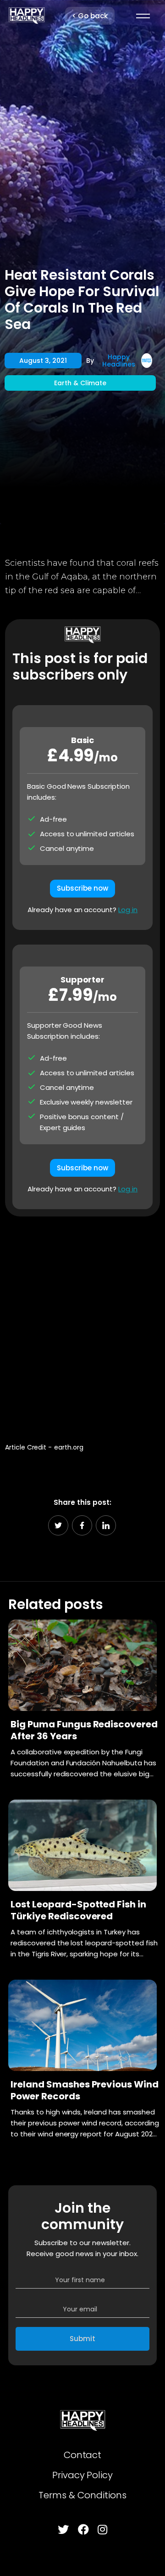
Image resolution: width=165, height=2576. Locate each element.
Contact (83, 2455)
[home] (27, 16)
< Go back (90, 16)
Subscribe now (82, 888)
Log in (128, 910)
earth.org (69, 1447)
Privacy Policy (83, 2475)
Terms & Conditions (82, 2495)
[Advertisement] (82, 1325)
